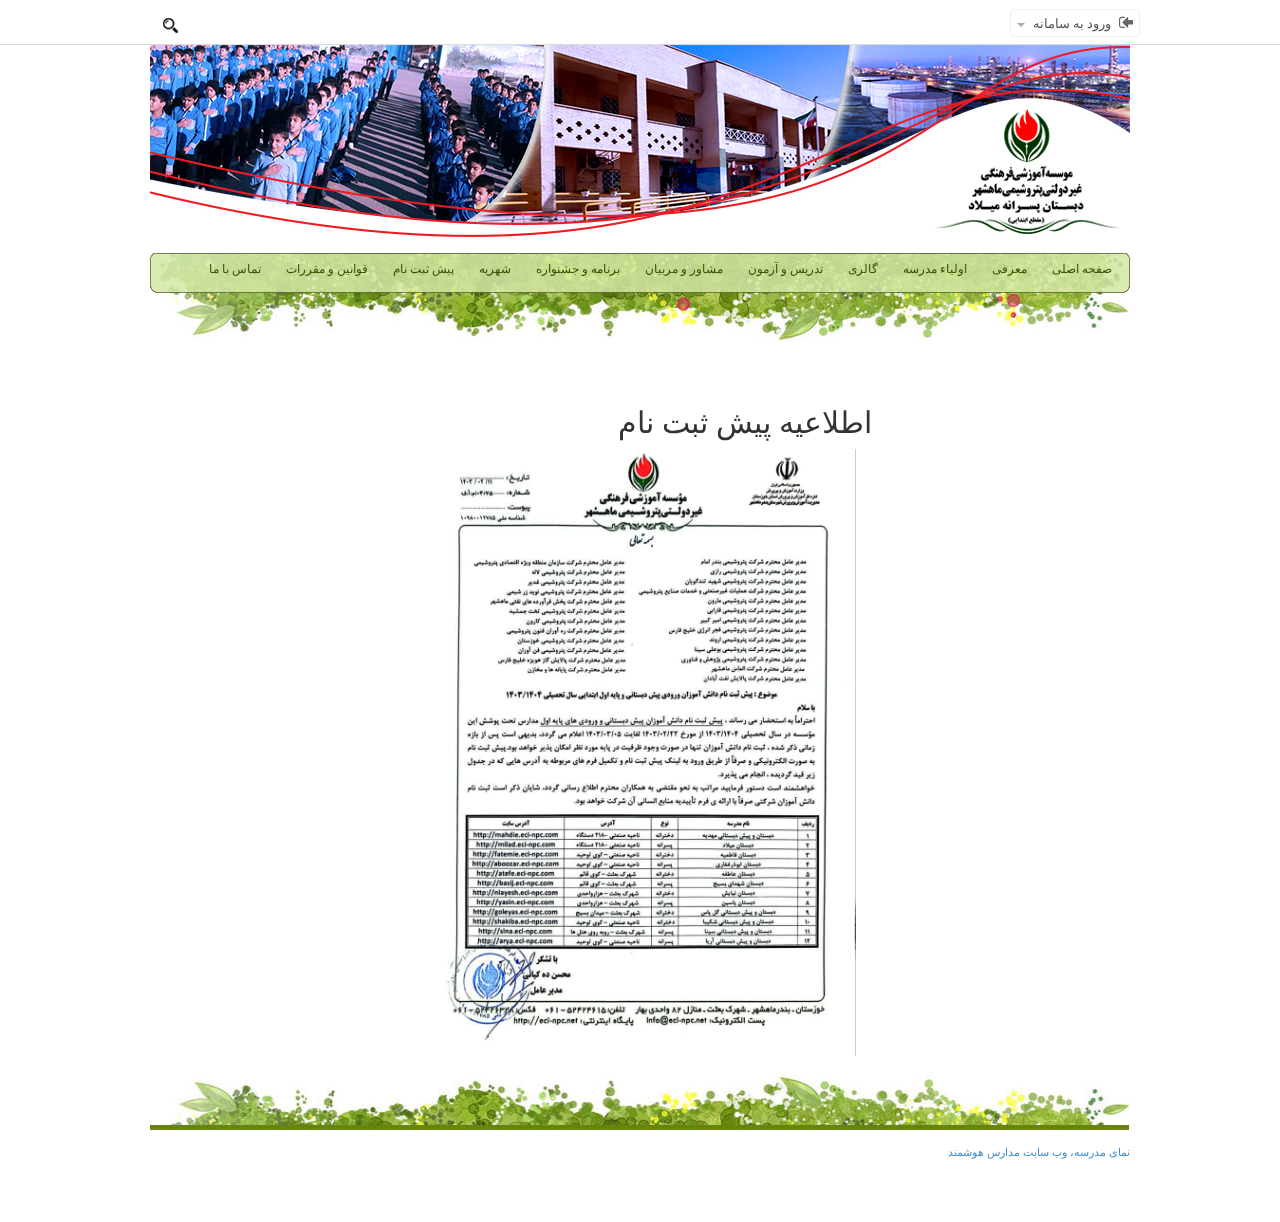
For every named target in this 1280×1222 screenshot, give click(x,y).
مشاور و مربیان (684, 269)
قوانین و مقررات (327, 269)
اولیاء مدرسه (935, 269)
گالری (863, 269)
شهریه (495, 269)
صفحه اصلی (1082, 269)
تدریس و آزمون (785, 269)
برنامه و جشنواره (578, 269)
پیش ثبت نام (423, 269)
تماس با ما (235, 269)
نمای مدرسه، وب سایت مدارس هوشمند (1039, 1152)
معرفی (1009, 269)
